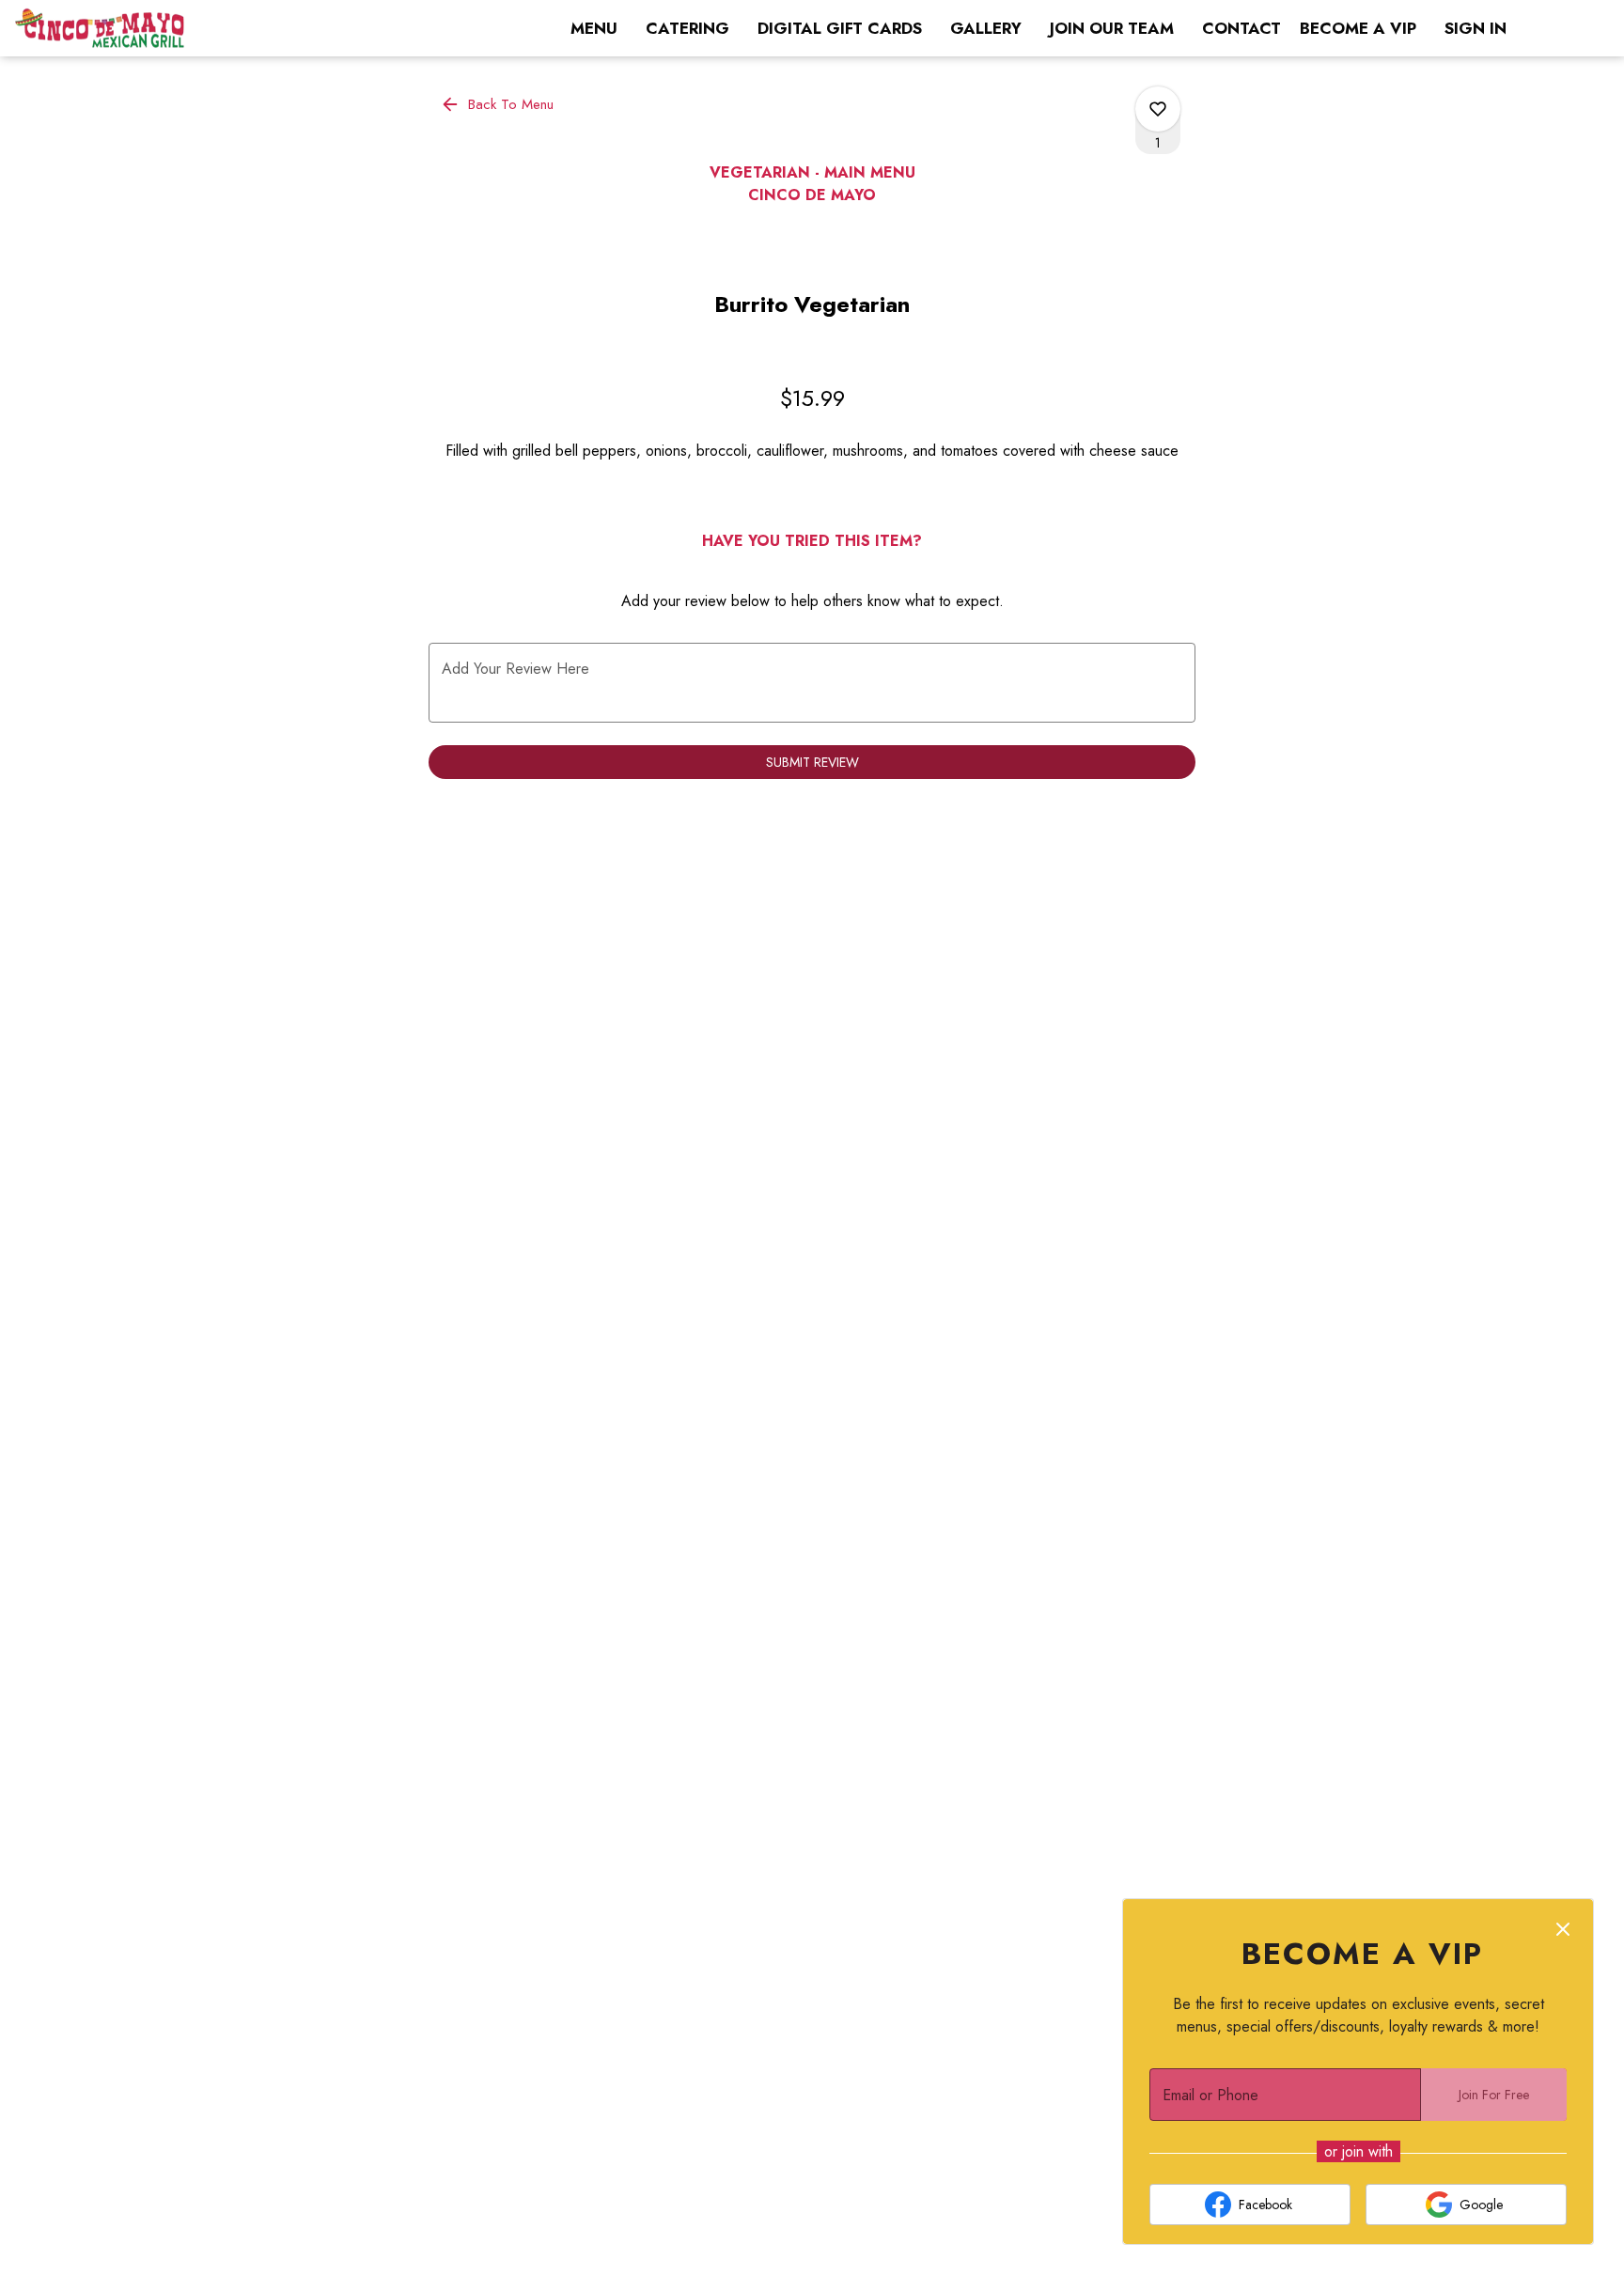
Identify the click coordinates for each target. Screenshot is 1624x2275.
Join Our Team (1112, 28)
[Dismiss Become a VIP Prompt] (1563, 1929)
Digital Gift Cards (840, 28)
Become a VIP (1358, 28)
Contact (1241, 28)
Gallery (986, 28)
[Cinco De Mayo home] (100, 28)
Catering (687, 28)
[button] (499, 104)
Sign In (1476, 28)
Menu (594, 28)
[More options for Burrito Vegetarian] (1158, 109)
